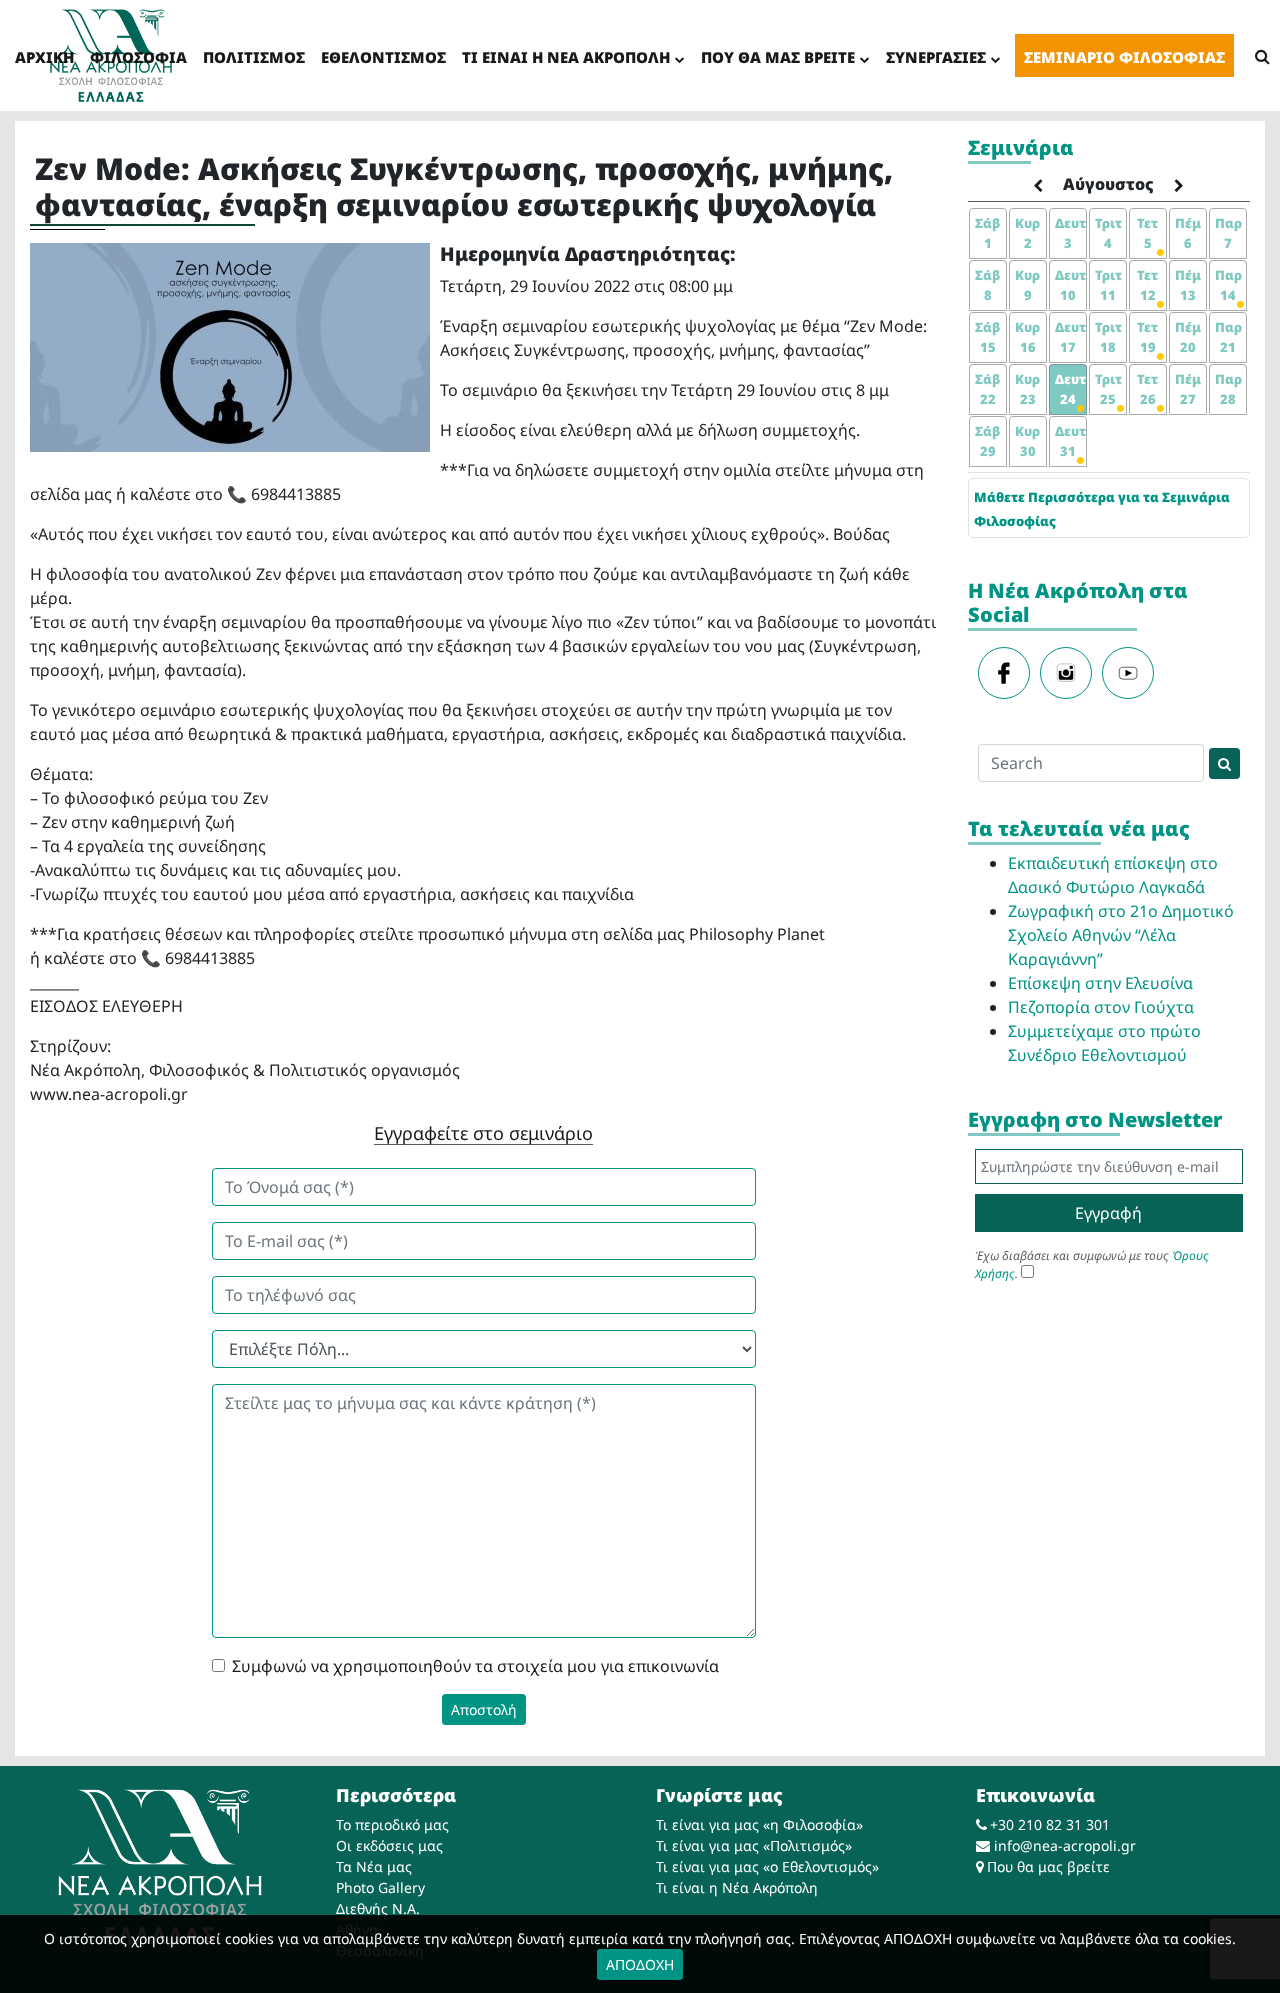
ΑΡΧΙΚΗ (44, 57)
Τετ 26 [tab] (1147, 389)
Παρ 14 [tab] (1228, 285)
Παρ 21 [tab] (1228, 337)
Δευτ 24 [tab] (1070, 389)
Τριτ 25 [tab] (1108, 389)
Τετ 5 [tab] (1147, 233)
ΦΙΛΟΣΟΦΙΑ (138, 57)
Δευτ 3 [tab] (1070, 233)
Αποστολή (484, 1709)
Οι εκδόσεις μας (389, 1845)
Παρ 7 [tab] (1228, 233)
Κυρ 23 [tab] (1027, 389)
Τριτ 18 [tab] (1108, 337)
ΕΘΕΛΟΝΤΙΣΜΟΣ (383, 57)
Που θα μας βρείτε (1048, 1866)
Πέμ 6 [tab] (1188, 233)
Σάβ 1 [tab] (987, 233)
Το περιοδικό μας (392, 1824)
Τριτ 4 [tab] (1108, 233)
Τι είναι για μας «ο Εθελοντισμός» (767, 1866)
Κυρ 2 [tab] (1027, 233)
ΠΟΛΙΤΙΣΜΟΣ (254, 57)
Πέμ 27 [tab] (1188, 389)
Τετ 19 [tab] (1147, 337)
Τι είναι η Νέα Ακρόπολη (737, 1887)
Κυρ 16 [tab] (1027, 337)
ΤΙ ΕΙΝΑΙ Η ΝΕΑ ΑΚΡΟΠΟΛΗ (566, 57)
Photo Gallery (380, 1887)
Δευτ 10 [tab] (1070, 285)
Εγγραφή (1108, 1213)
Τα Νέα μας (374, 1866)
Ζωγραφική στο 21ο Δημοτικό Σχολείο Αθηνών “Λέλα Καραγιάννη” (1121, 935)
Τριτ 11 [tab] (1108, 285)
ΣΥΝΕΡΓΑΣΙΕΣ (936, 57)
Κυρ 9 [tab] (1027, 285)
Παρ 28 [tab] (1228, 389)
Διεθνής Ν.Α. (378, 1908)
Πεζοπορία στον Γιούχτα (1101, 1007)
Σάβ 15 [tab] (987, 337)
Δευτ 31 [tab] (1070, 441)
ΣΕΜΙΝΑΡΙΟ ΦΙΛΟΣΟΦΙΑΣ (1124, 57)
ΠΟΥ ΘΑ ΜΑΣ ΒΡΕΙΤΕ (778, 57)
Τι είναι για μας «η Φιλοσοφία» (759, 1824)
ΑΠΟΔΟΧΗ (640, 1964)
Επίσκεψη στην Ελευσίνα (1100, 983)
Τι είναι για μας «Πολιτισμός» (754, 1845)
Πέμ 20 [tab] (1188, 337)
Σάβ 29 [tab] (987, 441)
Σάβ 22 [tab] (987, 389)
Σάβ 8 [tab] (987, 285)
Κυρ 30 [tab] (1027, 441)
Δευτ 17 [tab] (1070, 337)
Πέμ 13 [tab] (1188, 285)
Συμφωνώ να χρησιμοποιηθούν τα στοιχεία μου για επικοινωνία (475, 1666)
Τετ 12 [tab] (1147, 285)
